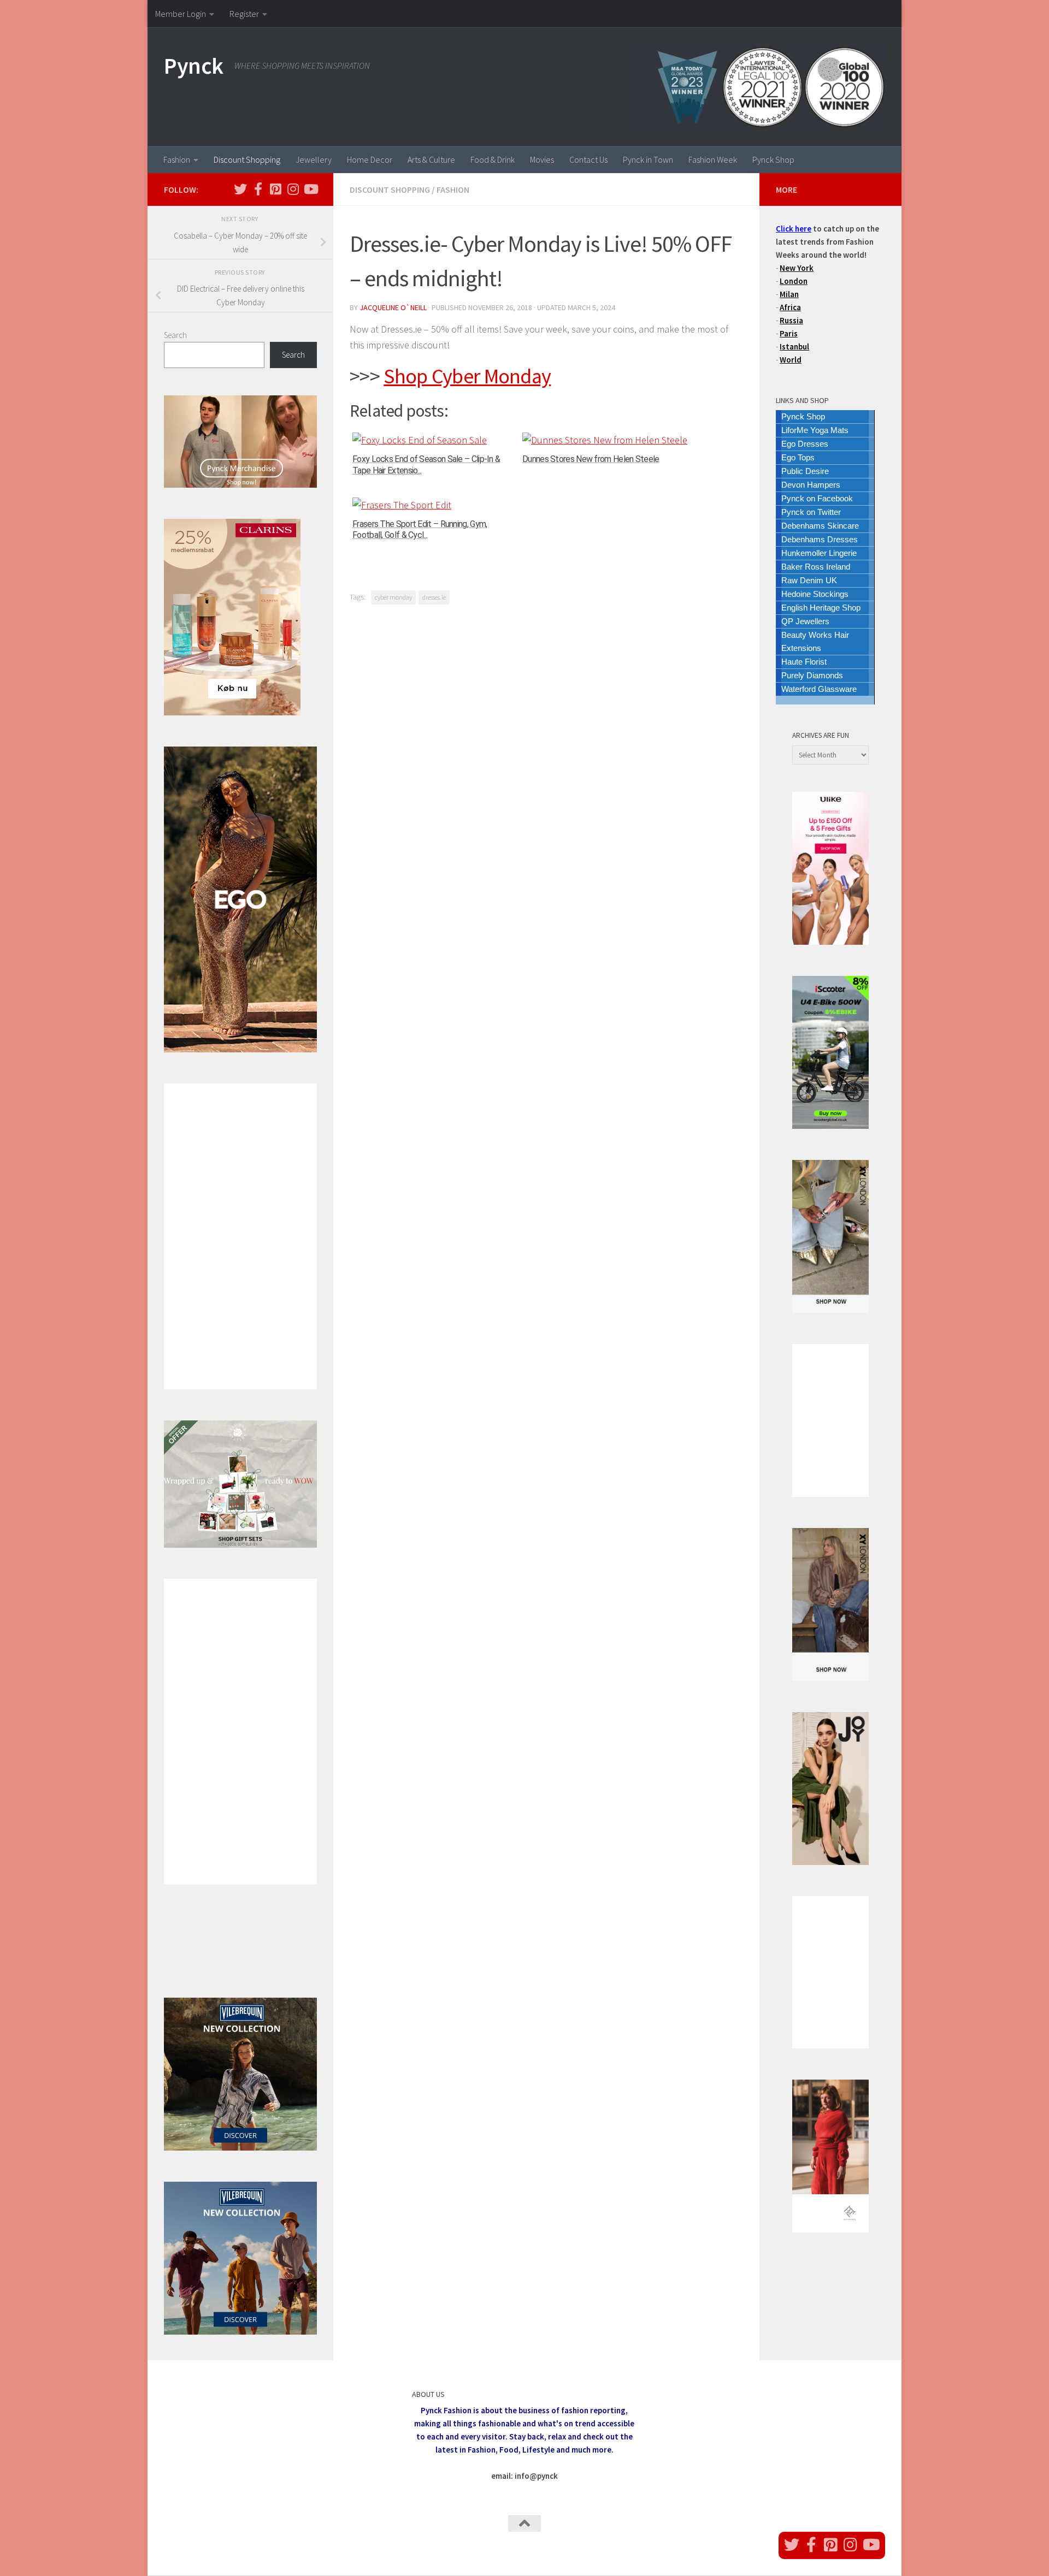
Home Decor (370, 159)
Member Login (181, 14)
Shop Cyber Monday (467, 376)
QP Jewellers (805, 621)
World (791, 360)
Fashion (177, 159)
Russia (791, 320)
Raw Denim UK (809, 580)
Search (175, 335)
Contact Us (588, 159)
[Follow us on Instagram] (293, 189)
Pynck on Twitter (811, 512)
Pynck (194, 66)
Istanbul (794, 347)
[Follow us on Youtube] (310, 189)
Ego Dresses (805, 444)
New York (797, 268)
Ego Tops (798, 457)
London (794, 281)
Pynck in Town (648, 159)
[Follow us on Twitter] (240, 189)
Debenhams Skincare (820, 526)
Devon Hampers (811, 485)
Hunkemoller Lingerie (819, 553)
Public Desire (805, 471)
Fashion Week (713, 159)
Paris (789, 333)
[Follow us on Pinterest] (275, 189)
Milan (789, 294)
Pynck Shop (773, 159)
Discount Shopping (247, 159)
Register (244, 14)
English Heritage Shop (821, 608)
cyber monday (393, 597)
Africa (790, 307)
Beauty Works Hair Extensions (815, 641)
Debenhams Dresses (820, 539)
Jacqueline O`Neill (393, 307)
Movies (542, 159)
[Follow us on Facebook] (258, 189)
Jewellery (314, 159)
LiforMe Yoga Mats (815, 430)
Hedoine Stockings (815, 594)
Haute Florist (804, 662)
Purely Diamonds (812, 675)
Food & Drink (493, 159)
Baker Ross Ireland (816, 567)
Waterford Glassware (819, 689)
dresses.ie (434, 597)
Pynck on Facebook (817, 498)
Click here (794, 229)
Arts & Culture (431, 159)
